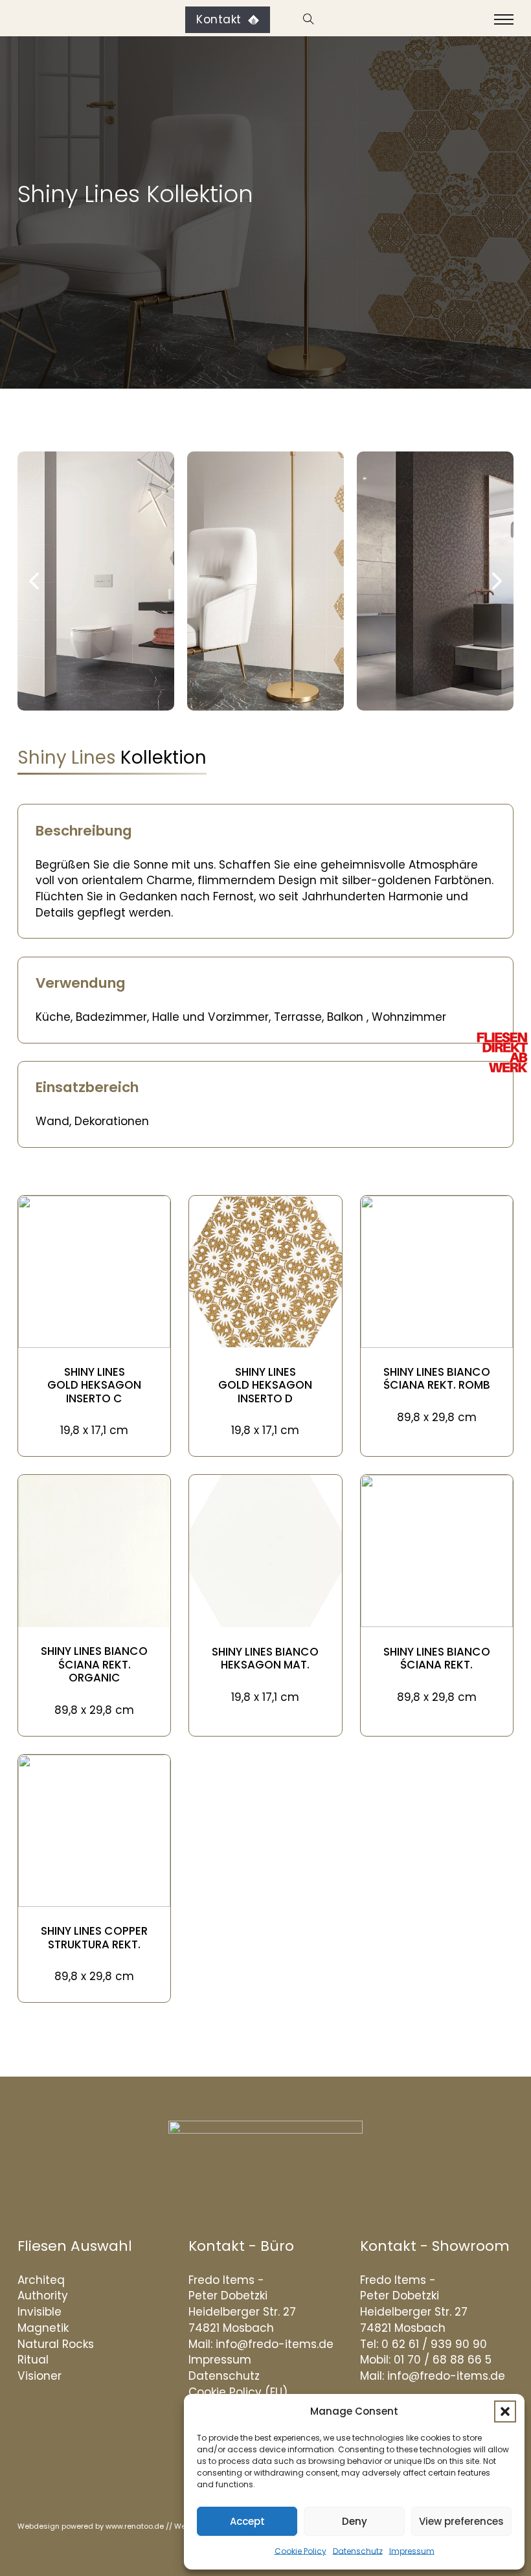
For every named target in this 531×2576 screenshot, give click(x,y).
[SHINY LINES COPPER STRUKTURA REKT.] (94, 1830)
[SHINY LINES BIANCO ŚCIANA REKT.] (437, 1550)
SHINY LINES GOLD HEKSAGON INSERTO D (265, 1385)
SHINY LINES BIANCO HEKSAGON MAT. (265, 1658)
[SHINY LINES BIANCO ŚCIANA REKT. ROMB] (437, 1271)
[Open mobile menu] (504, 19)
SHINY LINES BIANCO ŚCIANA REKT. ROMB (437, 1378)
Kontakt (219, 19)
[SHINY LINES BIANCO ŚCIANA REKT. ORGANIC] (94, 1550)
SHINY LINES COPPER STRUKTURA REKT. (94, 1937)
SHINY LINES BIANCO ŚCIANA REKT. (437, 1658)
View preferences (461, 2521)
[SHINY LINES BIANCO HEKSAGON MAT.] (265, 1550)
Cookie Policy (300, 2551)
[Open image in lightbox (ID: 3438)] (435, 581)
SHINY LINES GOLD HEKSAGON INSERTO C (94, 1385)
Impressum (412, 2551)
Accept (247, 2521)
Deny (355, 2521)
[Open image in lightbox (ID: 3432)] (265, 581)
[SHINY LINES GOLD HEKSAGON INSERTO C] (94, 1271)
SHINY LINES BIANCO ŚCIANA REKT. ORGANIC (94, 1664)
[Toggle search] (307, 19)
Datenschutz (358, 2551)
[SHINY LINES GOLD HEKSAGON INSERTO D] (265, 1271)
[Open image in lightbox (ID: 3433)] (96, 581)
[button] (505, 2411)
